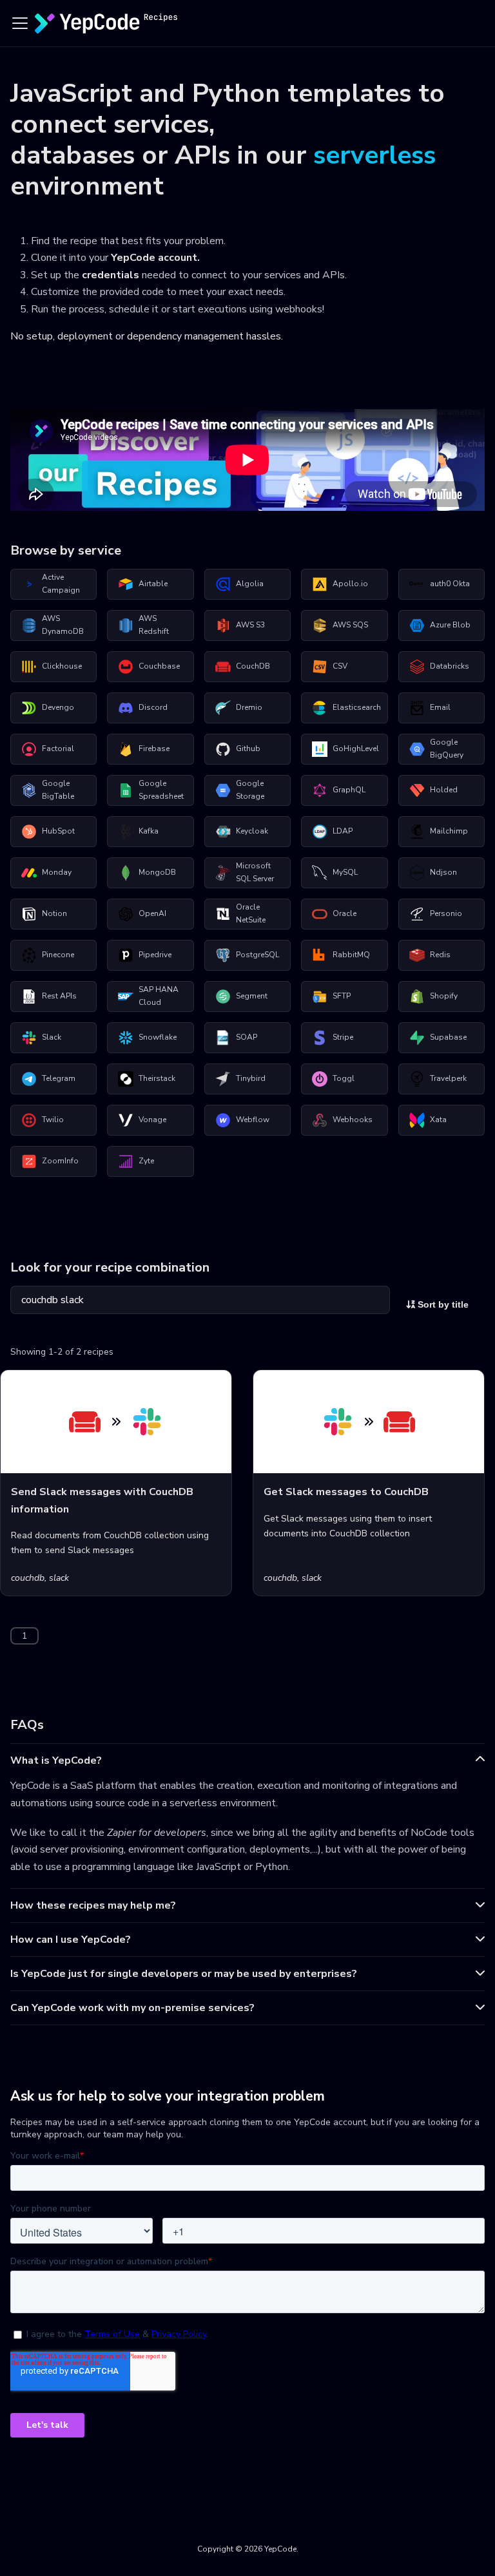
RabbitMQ (351, 955)
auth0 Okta (450, 584)
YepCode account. (155, 258)
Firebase (154, 749)
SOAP (247, 1037)
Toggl (344, 1078)
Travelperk (448, 1078)
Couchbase (159, 666)
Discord (153, 707)
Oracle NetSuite (251, 913)
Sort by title (442, 1304)
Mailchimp (449, 831)
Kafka (149, 831)
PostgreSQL (257, 955)
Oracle (345, 913)
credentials (111, 275)
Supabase (448, 1037)
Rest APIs (59, 996)
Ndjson (443, 872)
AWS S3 (250, 625)
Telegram (59, 1078)
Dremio (249, 707)
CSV (340, 666)
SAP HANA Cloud (159, 996)
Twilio (53, 1120)
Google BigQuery (447, 749)
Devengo (58, 707)
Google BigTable (58, 790)
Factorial (58, 749)
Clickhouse (62, 666)
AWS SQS (350, 625)
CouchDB (253, 666)
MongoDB (157, 872)
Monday (57, 872)
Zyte (146, 1161)
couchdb (28, 1578)
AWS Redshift (154, 625)
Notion (54, 913)
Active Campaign (61, 584)
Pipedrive (155, 955)
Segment (252, 996)
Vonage (152, 1120)
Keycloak (252, 831)
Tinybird (251, 1078)
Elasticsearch (357, 707)
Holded (444, 790)
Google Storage (250, 790)
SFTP (342, 996)
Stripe (343, 1037)
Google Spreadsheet (161, 790)
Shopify (444, 996)
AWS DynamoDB (63, 625)
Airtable (153, 584)
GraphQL (349, 790)
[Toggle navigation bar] (20, 23)
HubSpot (58, 831)
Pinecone (58, 955)
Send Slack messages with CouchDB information (102, 1500)
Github (248, 749)
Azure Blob (450, 625)
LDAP (343, 831)
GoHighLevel (356, 749)
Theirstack (157, 1078)
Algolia (250, 584)
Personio (446, 913)
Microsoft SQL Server (255, 872)
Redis (440, 955)
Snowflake (158, 1037)
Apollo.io (350, 584)
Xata (438, 1120)
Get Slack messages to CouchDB (346, 1492)
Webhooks (353, 1120)
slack (59, 1578)
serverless (374, 155)
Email (440, 707)
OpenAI (152, 913)
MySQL (345, 872)
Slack (52, 1037)
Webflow (253, 1120)
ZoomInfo (60, 1161)
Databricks (450, 666)
